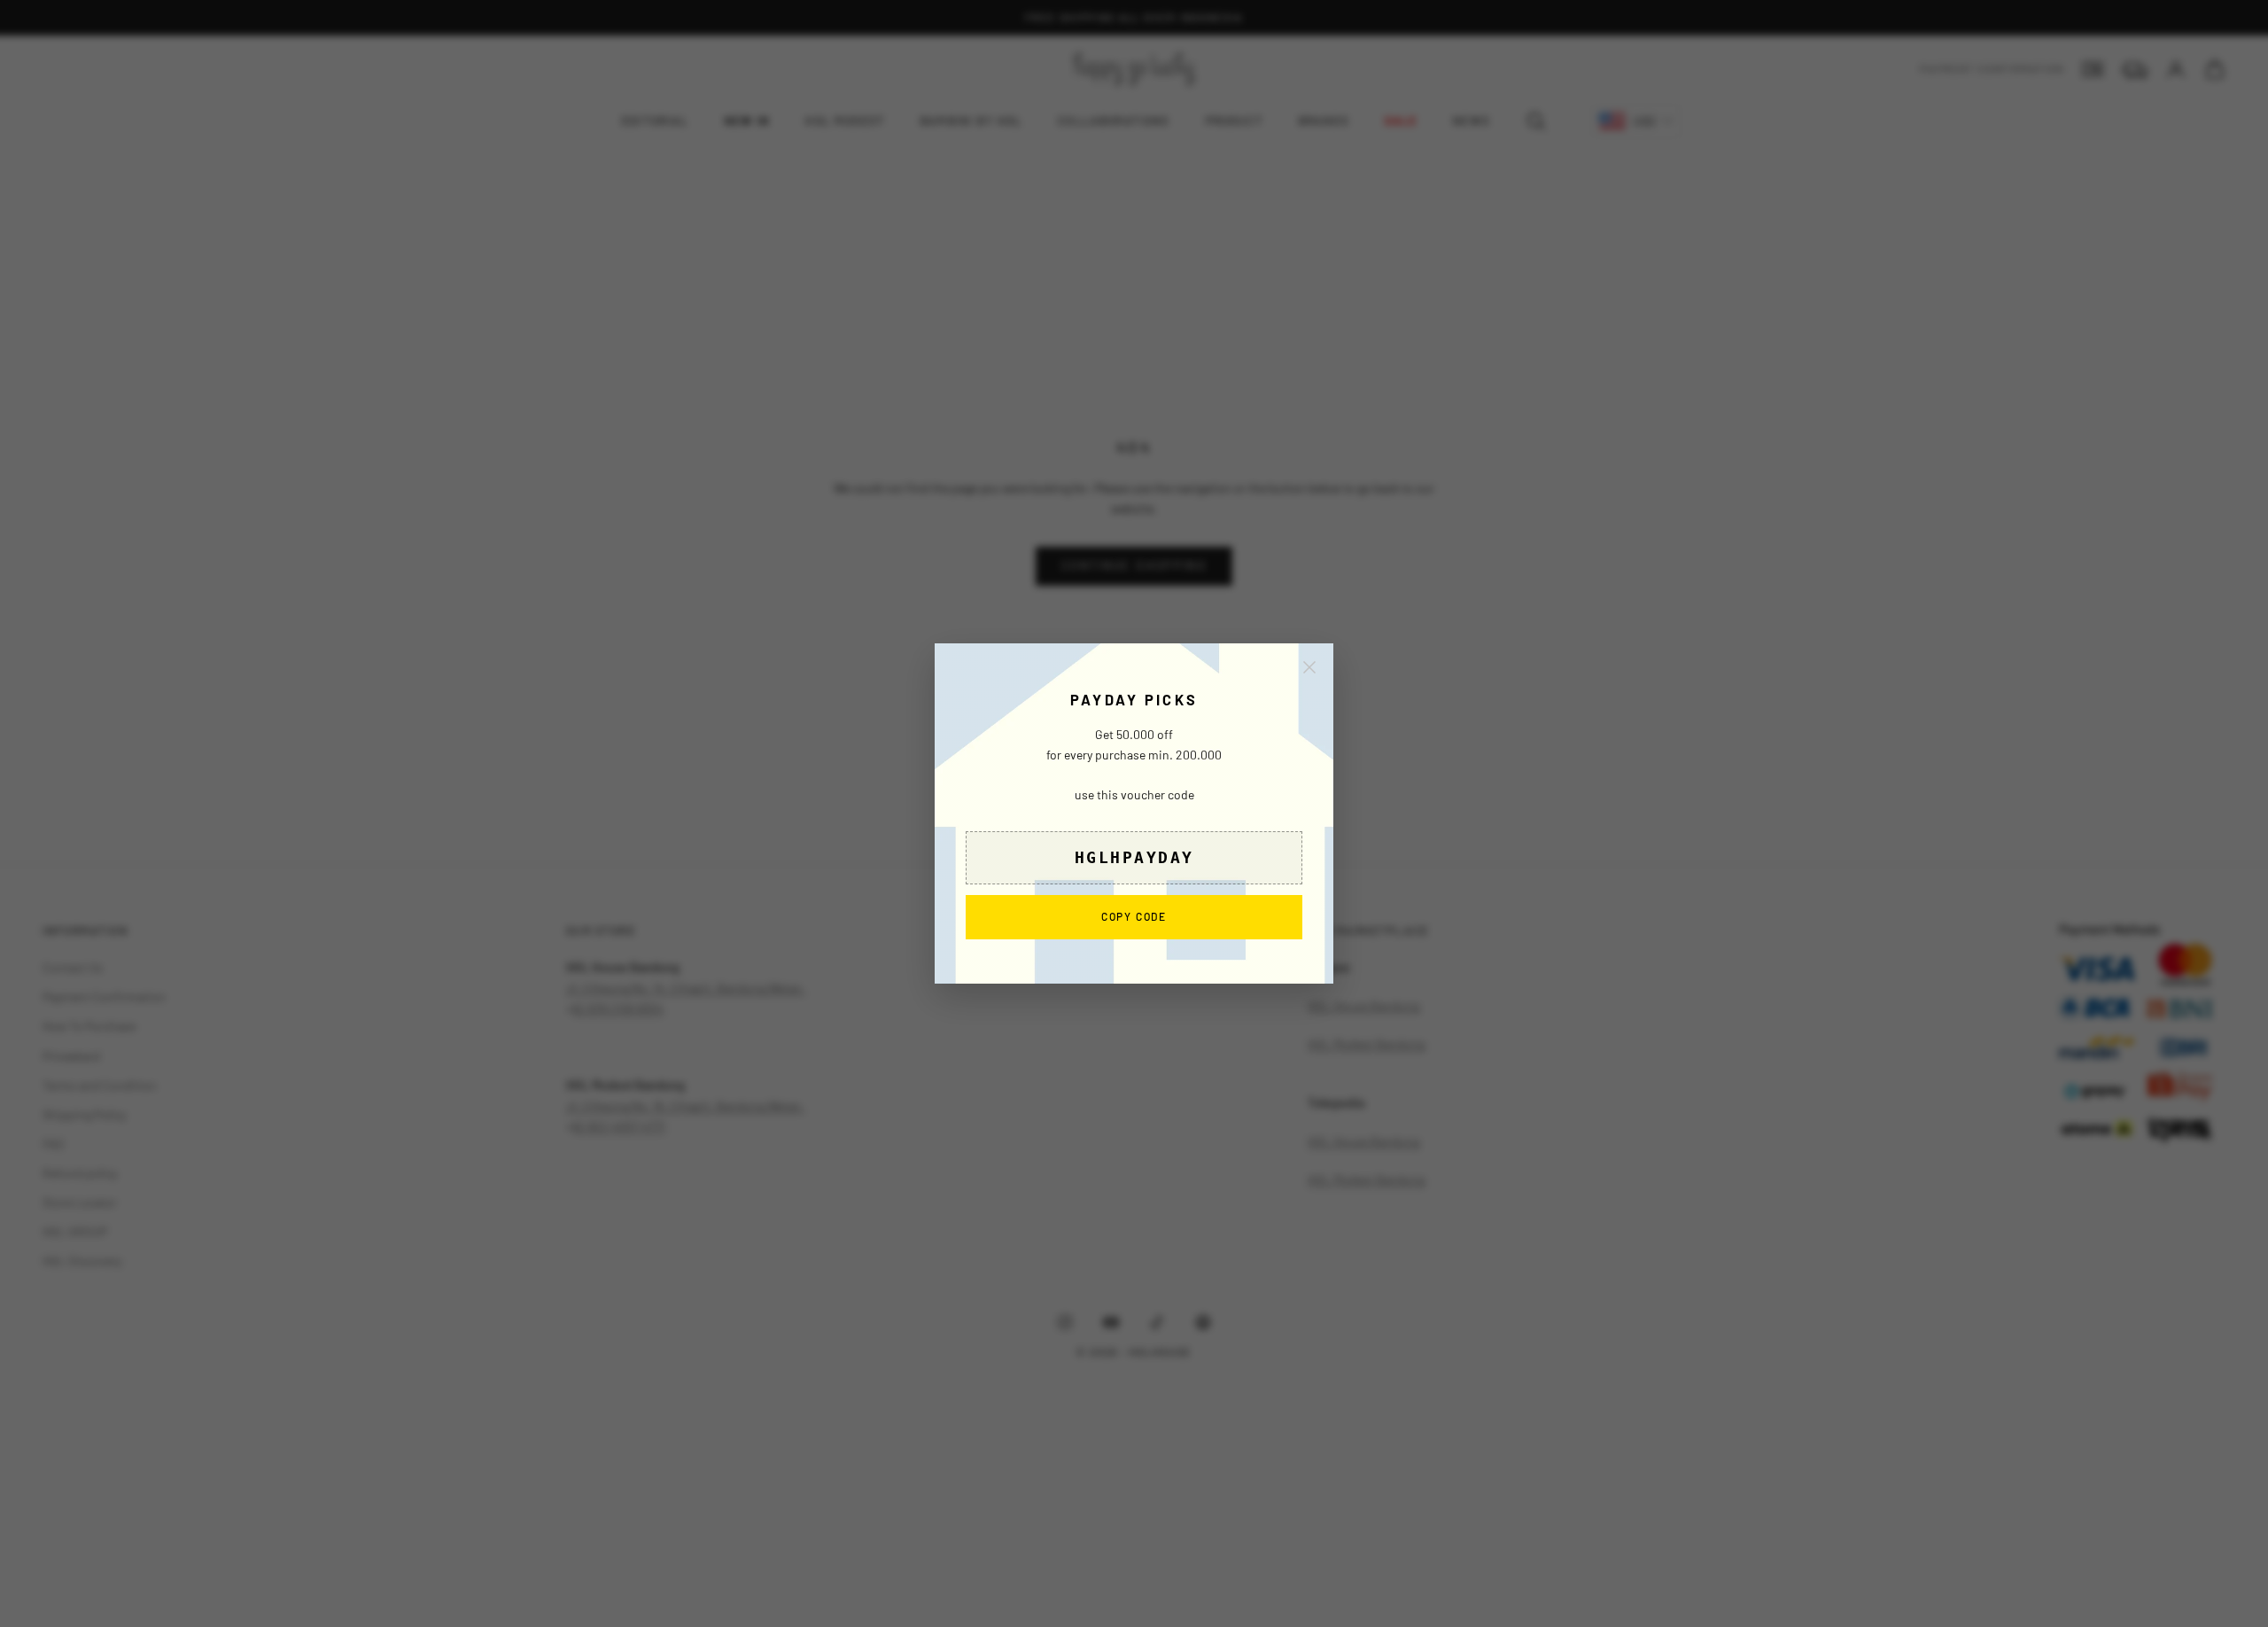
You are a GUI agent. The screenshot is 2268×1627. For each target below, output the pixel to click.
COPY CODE (1134, 916)
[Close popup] (1309, 667)
